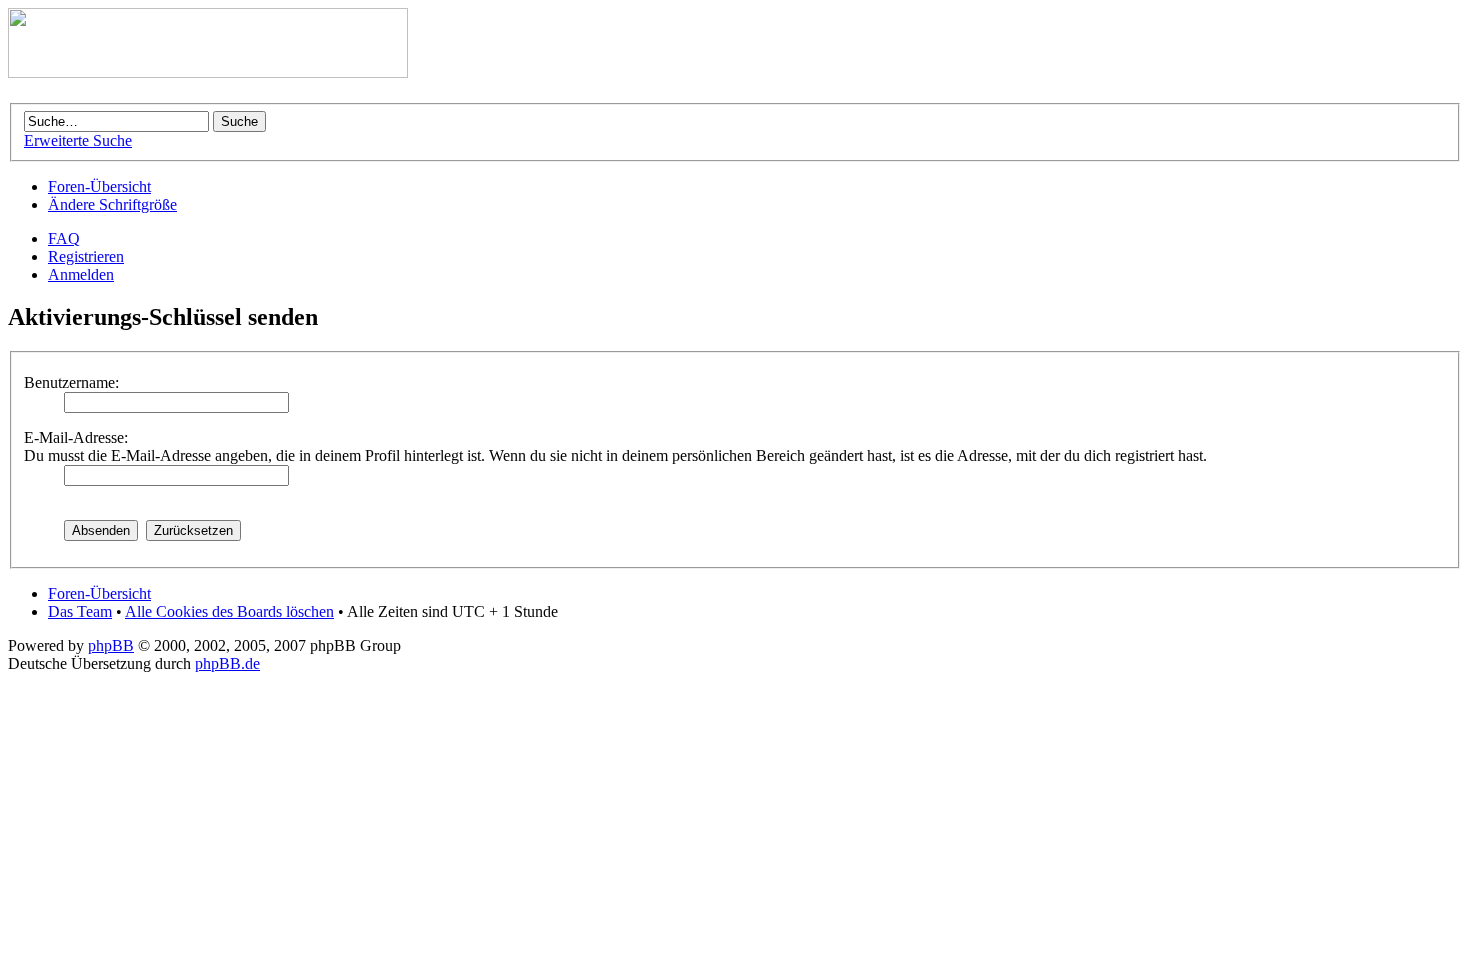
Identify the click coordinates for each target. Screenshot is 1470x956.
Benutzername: (71, 382)
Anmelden (81, 274)
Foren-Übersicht (99, 186)
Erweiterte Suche (78, 140)
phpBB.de (227, 663)
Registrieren (86, 256)
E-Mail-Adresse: (76, 437)
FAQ (64, 238)
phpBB (111, 645)
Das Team (80, 611)
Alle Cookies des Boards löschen (229, 611)
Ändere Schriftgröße (112, 204)
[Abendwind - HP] (208, 72)
